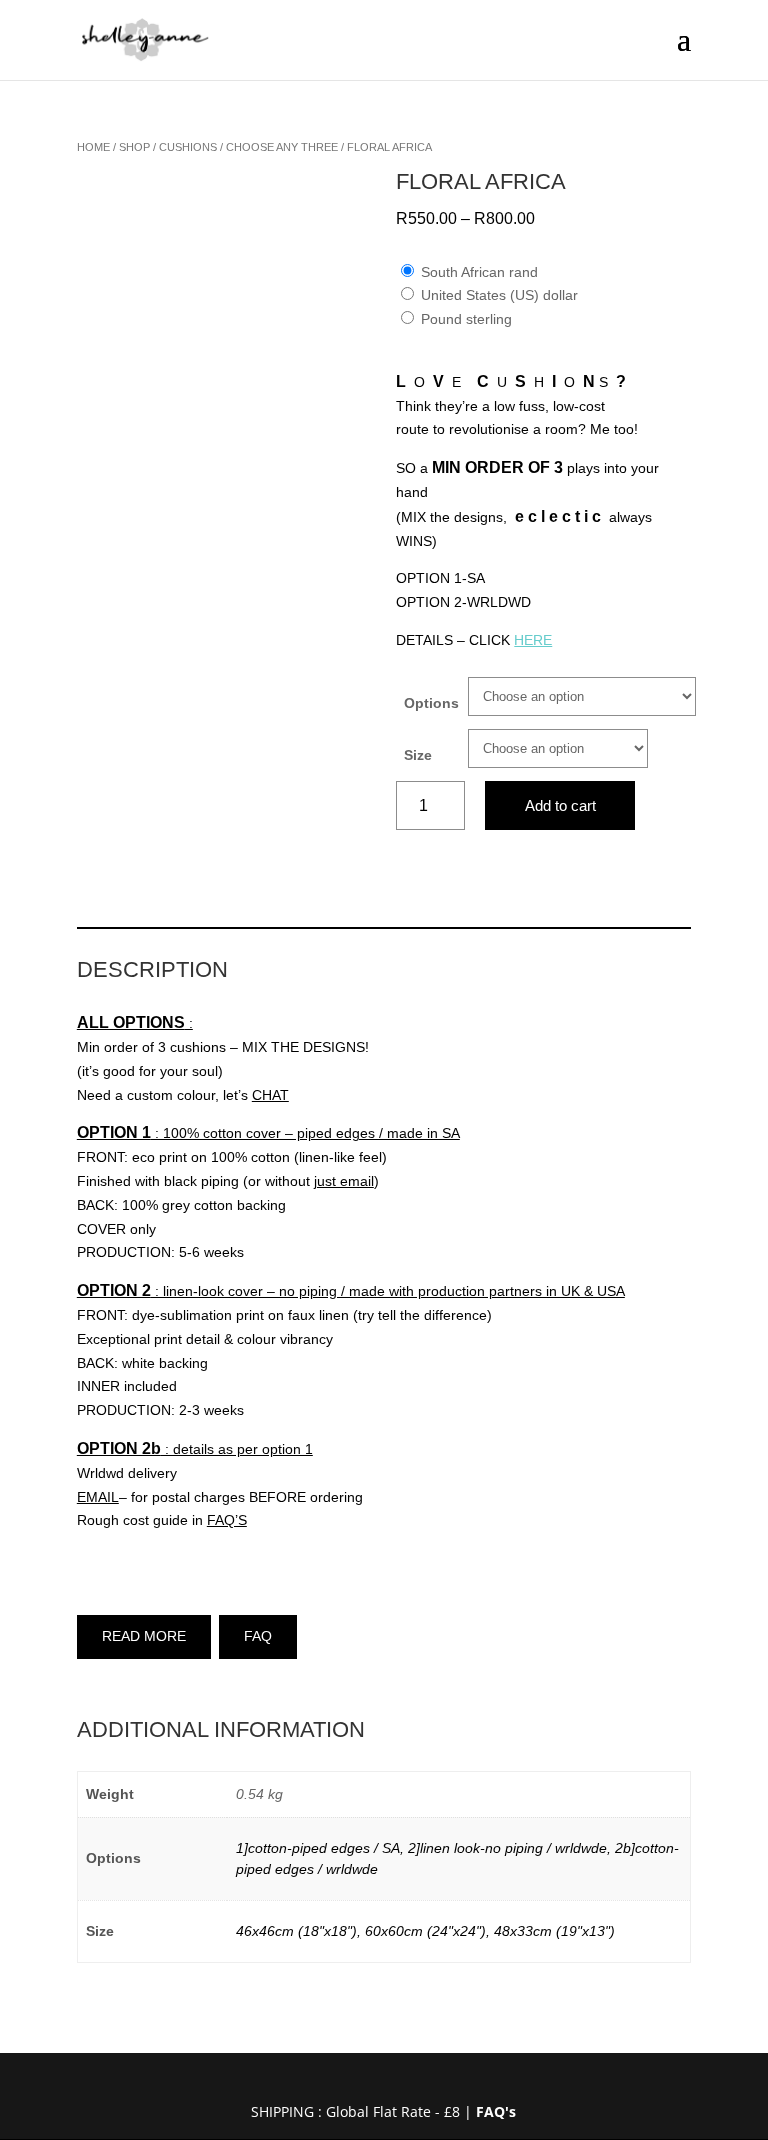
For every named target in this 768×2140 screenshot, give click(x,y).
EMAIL (98, 1497)
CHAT (270, 1095)
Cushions (188, 147)
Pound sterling (466, 319)
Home (93, 147)
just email (344, 1181)
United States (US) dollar (499, 295)
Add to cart (560, 805)
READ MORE (144, 1636)
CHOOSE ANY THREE (282, 147)
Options (431, 703)
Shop (134, 147)
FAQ (258, 1636)
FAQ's (496, 2111)
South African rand (479, 272)
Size (418, 755)
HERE (533, 640)
